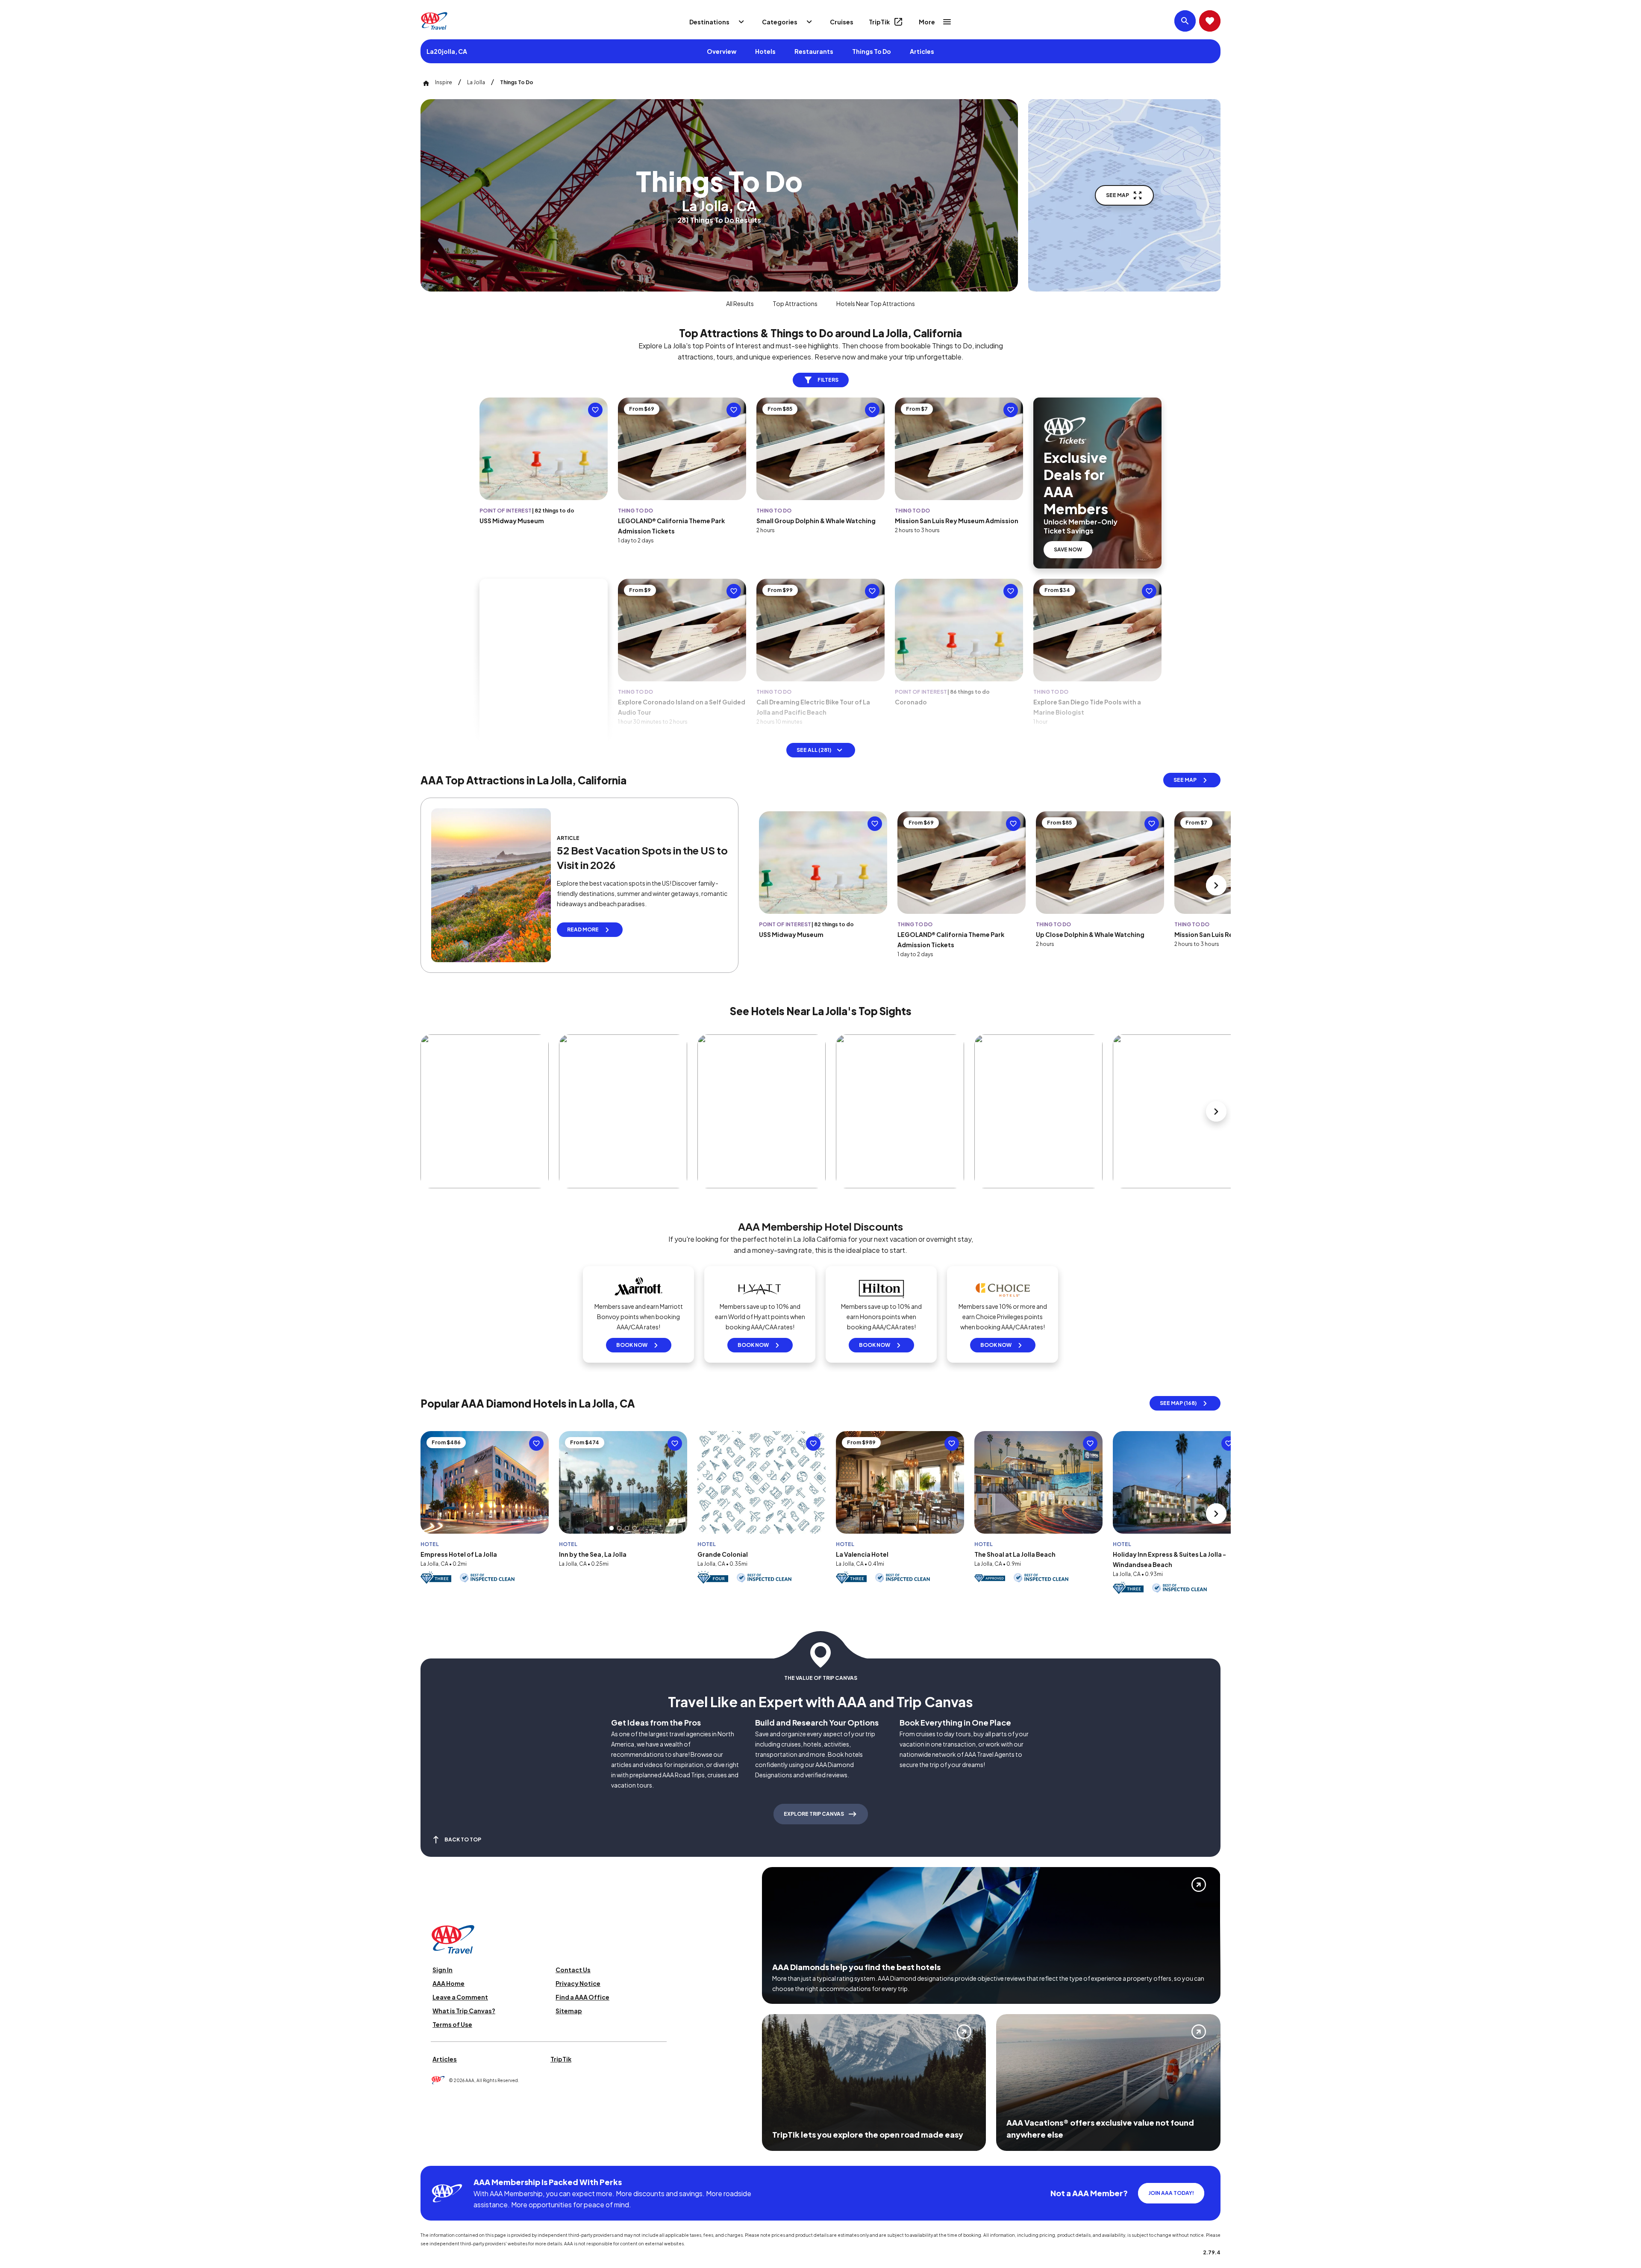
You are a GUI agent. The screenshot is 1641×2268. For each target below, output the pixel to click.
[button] (612, 1528)
